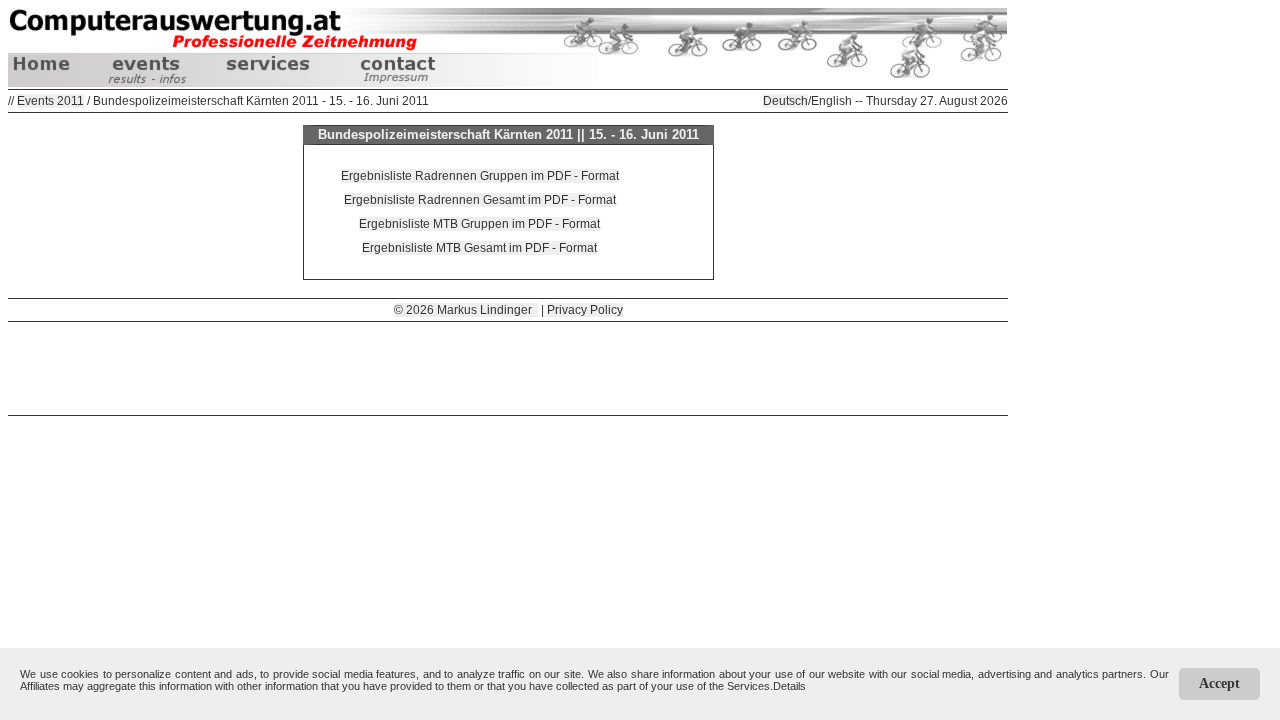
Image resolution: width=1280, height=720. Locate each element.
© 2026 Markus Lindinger (466, 310)
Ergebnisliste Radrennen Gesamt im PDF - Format (480, 200)
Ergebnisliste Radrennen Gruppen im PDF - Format (480, 176)
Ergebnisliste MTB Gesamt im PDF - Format (479, 248)
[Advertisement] (508, 367)
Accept (1219, 683)
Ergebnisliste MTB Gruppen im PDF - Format (479, 224)
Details (789, 686)
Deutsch (785, 101)
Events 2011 (50, 101)
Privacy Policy (585, 310)
